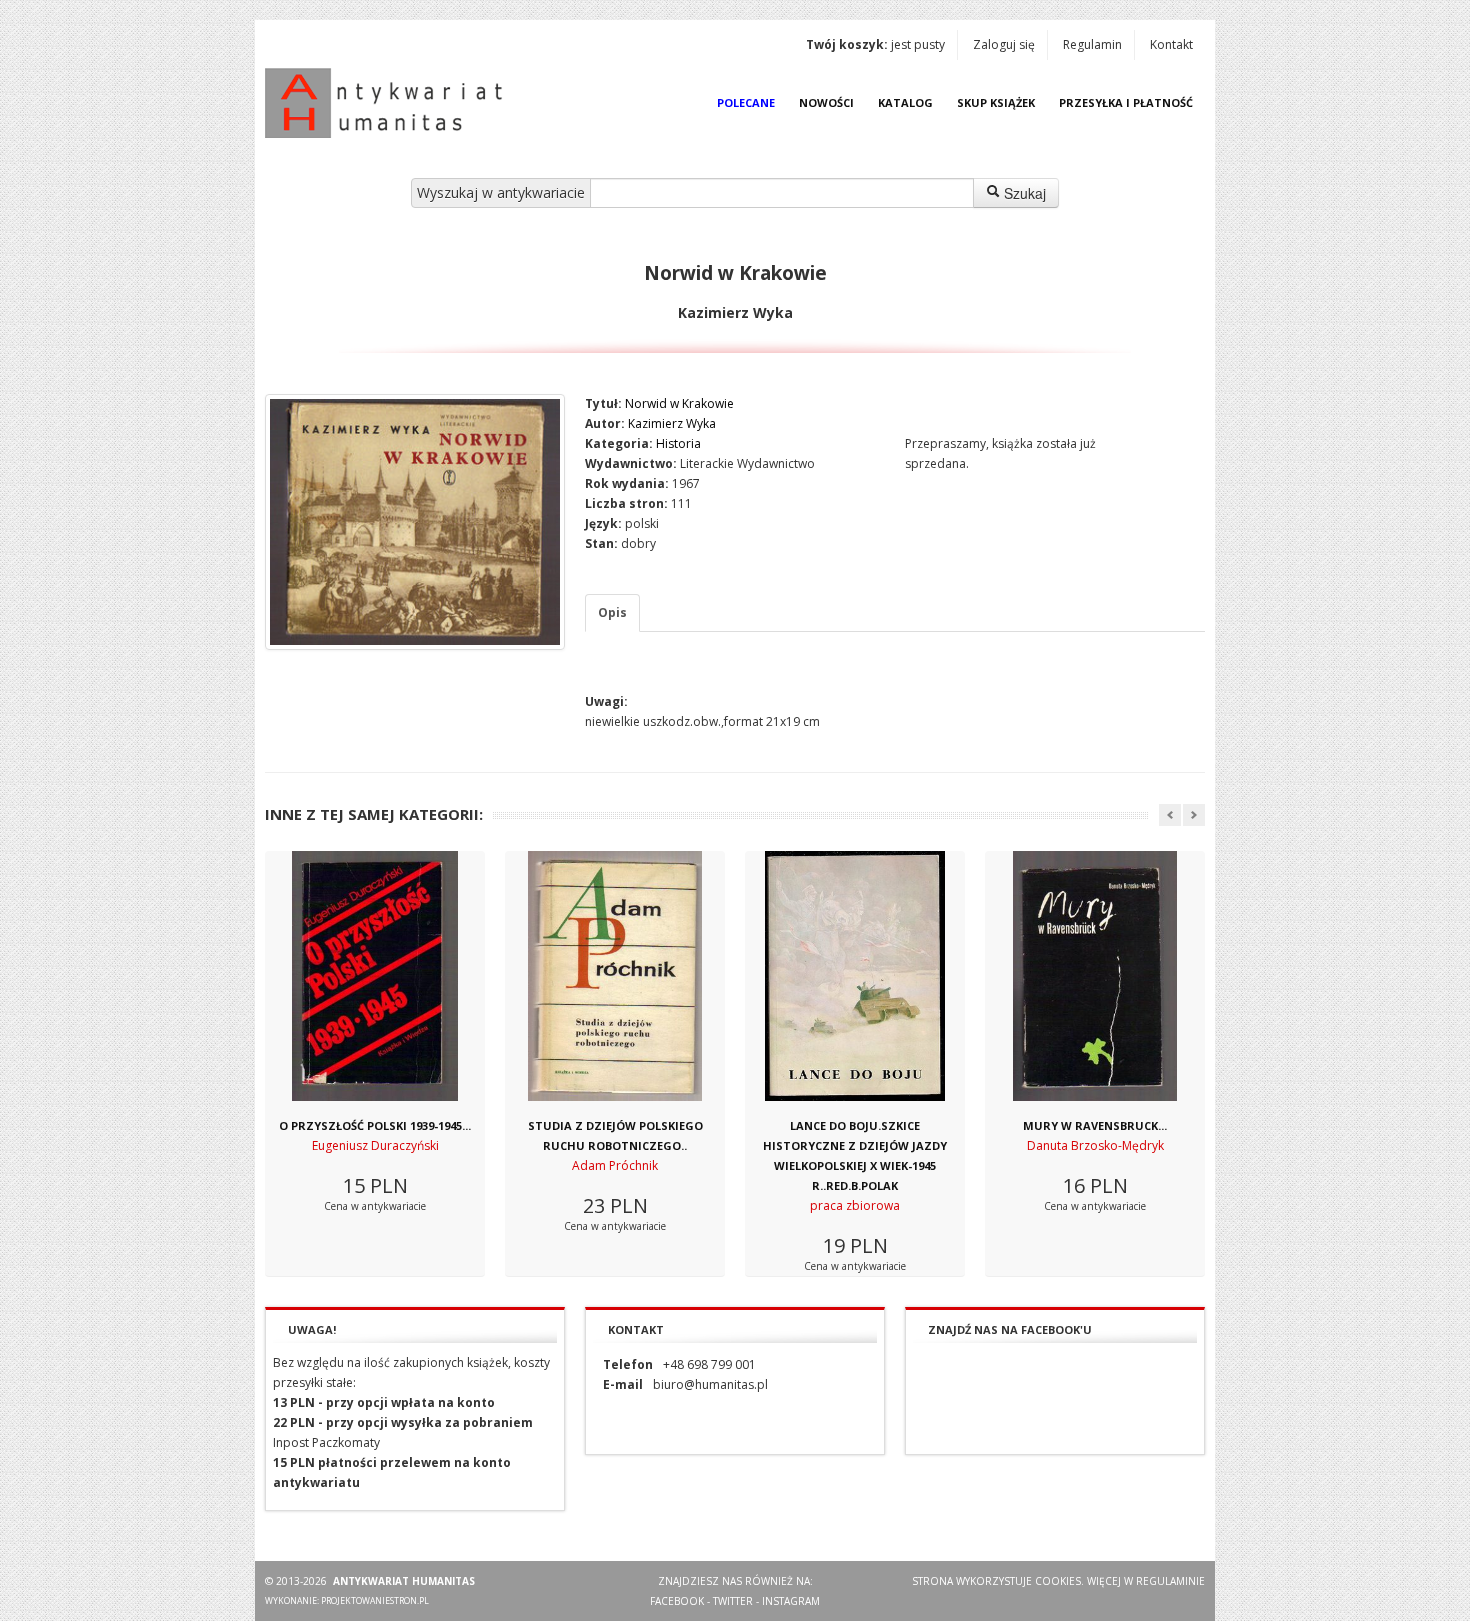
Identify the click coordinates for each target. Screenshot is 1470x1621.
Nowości (826, 102)
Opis (612, 612)
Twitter (733, 1601)
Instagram (791, 1601)
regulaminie (1170, 1581)
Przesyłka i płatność (1126, 102)
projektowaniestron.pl (375, 1600)
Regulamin (1092, 44)
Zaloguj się (1004, 44)
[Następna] (1194, 815)
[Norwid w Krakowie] (415, 522)
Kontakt (1171, 44)
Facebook (677, 1601)
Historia (678, 443)
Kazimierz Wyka (672, 423)
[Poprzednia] (1170, 815)
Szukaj (1023, 193)
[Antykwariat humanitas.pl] (389, 103)
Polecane (746, 102)
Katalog (905, 102)
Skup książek (996, 102)
